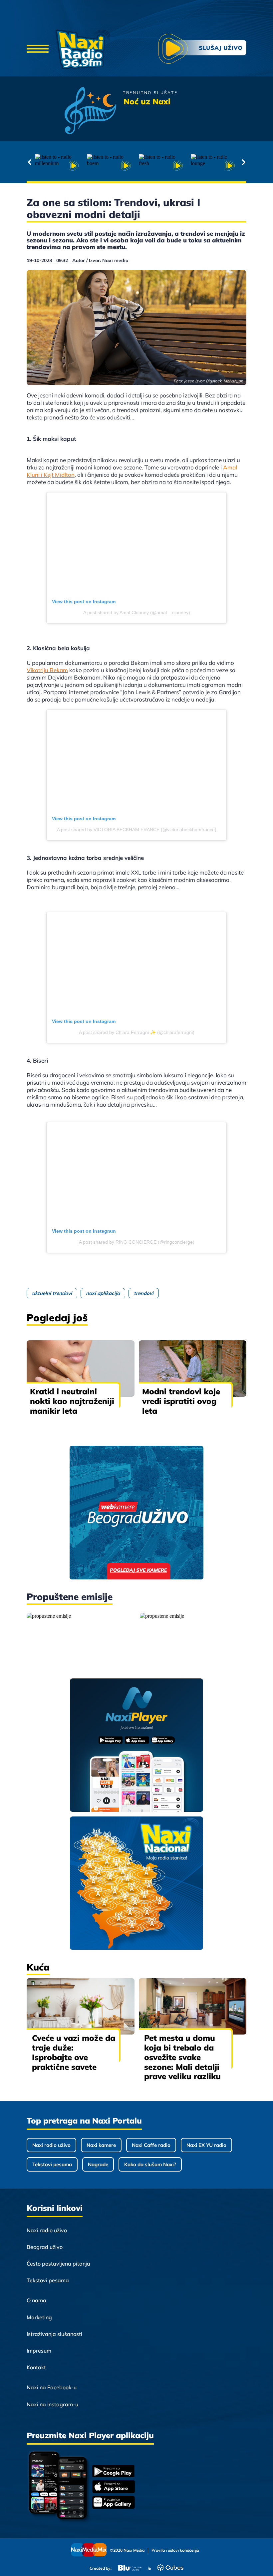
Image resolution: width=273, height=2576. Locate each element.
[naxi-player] (137, 1746)
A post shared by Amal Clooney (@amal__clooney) (137, 612)
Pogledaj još (57, 1318)
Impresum (39, 2351)
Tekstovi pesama (52, 2164)
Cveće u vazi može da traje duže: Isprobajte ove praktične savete (74, 2052)
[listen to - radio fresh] (162, 166)
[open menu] (38, 49)
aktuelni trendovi (52, 1293)
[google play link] (114, 2472)
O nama (36, 2300)
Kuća (38, 1967)
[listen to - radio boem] (111, 166)
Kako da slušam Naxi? (150, 2164)
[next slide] (244, 162)
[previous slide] (29, 162)
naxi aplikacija (103, 1293)
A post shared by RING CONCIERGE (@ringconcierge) (137, 1242)
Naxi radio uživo (51, 2145)
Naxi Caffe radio (151, 2145)
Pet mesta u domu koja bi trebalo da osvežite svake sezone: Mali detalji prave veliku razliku (182, 2057)
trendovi (144, 1293)
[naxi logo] (83, 49)
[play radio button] (202, 50)
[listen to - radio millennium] (59, 166)
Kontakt (36, 2367)
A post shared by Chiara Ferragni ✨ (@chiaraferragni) (137, 1032)
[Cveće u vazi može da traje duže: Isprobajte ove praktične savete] (81, 2006)
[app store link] (114, 2487)
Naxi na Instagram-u (52, 2404)
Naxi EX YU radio (206, 2145)
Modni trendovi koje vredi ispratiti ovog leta (181, 1401)
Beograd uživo (45, 2247)
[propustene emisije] (80, 1640)
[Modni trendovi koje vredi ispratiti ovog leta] (193, 1369)
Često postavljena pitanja (58, 2264)
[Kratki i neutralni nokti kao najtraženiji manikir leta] (81, 1369)
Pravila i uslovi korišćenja (175, 2550)
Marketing (39, 2317)
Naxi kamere (101, 2145)
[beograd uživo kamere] (136, 1513)
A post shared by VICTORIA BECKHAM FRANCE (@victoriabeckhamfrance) (137, 830)
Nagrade (98, 2164)
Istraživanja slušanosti (54, 2334)
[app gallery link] (114, 2503)
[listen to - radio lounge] (214, 166)
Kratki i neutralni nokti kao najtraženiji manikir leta (72, 1401)
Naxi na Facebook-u (52, 2387)
